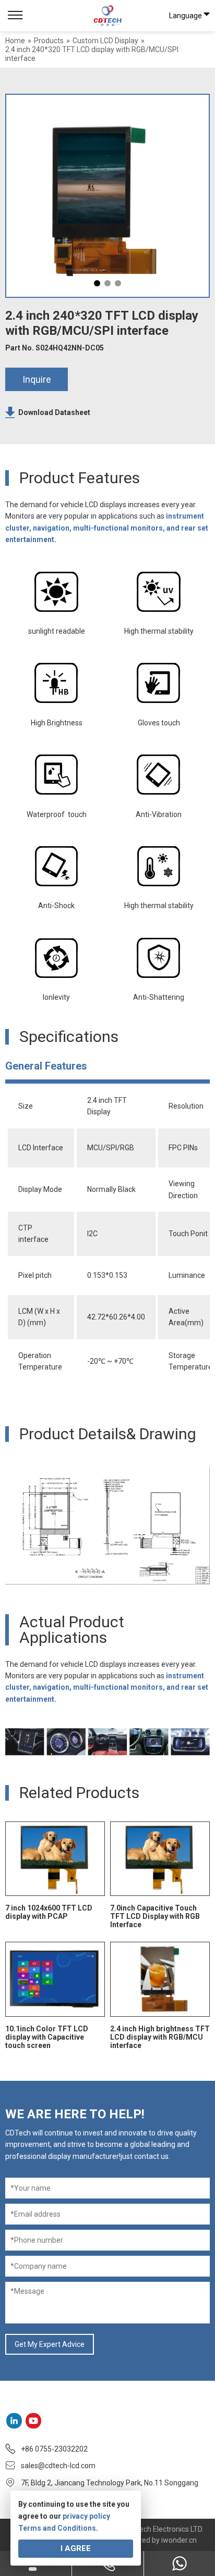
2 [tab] (107, 283)
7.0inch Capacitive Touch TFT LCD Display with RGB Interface (155, 1916)
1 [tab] (97, 283)
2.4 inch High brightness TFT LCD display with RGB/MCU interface (160, 2037)
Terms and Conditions (57, 2528)
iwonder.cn (179, 2540)
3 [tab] (118, 283)
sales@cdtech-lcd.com (58, 2466)
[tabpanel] (107, 196)
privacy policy (86, 2516)
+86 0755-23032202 (54, 2449)
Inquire (37, 379)
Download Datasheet (54, 412)
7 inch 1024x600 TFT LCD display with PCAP (49, 1912)
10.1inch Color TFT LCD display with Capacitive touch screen (47, 2037)
